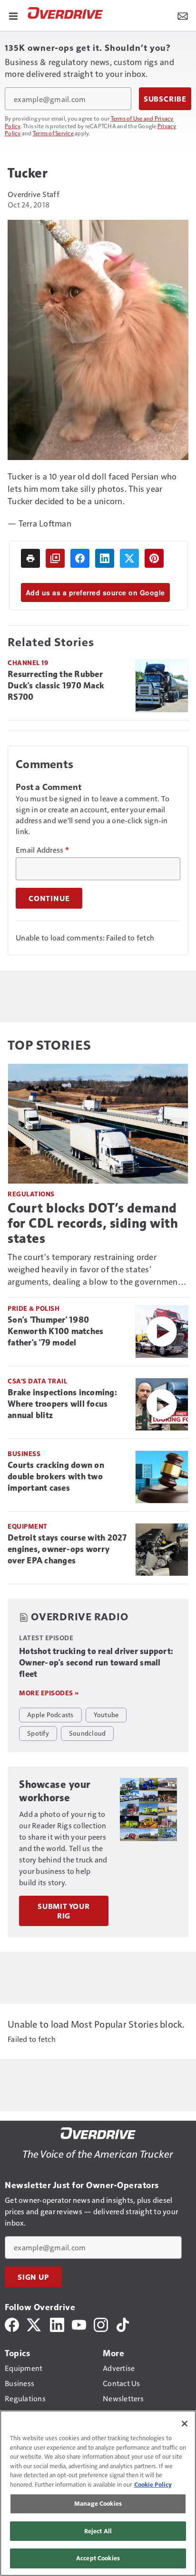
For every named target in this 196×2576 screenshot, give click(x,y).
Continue (49, 898)
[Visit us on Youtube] (79, 2324)
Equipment (28, 1526)
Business (24, 1453)
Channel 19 (28, 663)
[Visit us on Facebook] (12, 2324)
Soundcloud (88, 1733)
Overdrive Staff (34, 194)
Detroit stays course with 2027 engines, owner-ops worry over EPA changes (67, 1549)
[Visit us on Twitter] (34, 2324)
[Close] (185, 2424)
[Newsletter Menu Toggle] (183, 15)
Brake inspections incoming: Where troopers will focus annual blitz (62, 1404)
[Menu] (13, 15)
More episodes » (49, 1693)
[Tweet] (129, 558)
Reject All (98, 2531)
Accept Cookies (98, 2558)
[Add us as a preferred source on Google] (55, 558)
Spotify (38, 1733)
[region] (98, 2493)
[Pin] (154, 558)
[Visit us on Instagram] (101, 2324)
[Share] (80, 558)
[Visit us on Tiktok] (123, 2324)
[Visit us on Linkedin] (57, 2324)
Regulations (31, 1194)
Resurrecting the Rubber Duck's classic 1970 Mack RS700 (56, 686)
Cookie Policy (153, 2484)
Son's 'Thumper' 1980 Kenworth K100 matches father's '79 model (55, 1331)
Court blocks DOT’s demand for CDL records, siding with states (93, 1223)
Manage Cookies (98, 2503)
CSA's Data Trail (37, 1381)
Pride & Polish (34, 1308)
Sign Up (33, 2277)
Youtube (106, 1714)
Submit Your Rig (64, 1911)
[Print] (30, 558)
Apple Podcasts (50, 1714)
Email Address (42, 850)
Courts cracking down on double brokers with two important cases (56, 1476)
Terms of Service (53, 133)
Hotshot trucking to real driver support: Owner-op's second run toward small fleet (96, 1663)
